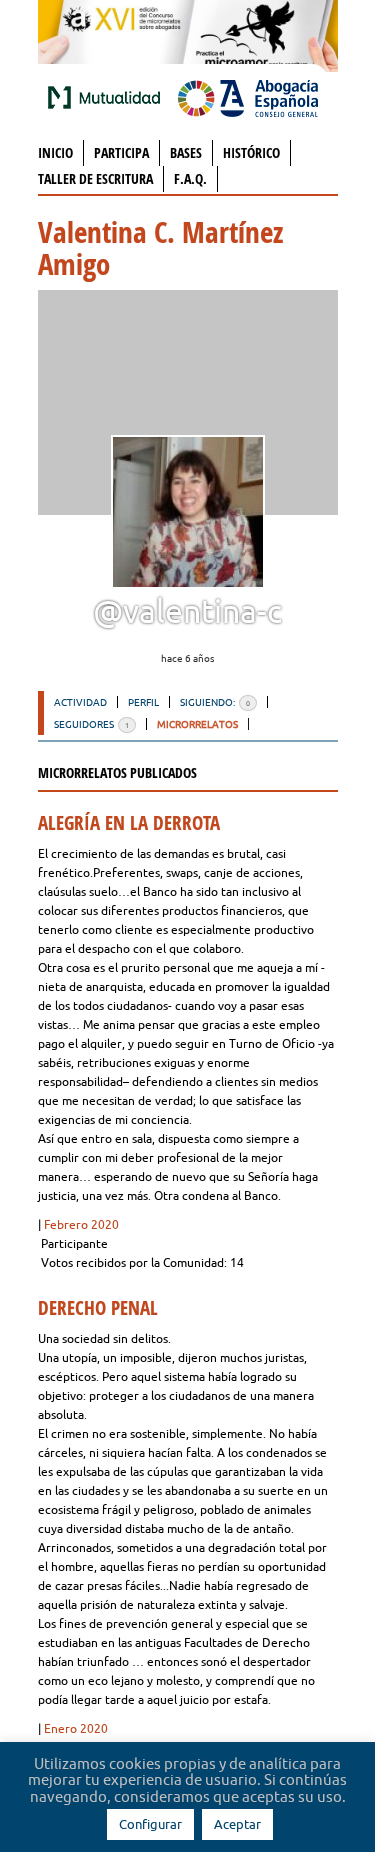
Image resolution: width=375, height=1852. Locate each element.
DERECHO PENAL (98, 1308)
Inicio (55, 152)
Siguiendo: (215, 702)
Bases (186, 152)
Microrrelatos (197, 724)
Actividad (80, 702)
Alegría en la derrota (129, 823)
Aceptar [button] (237, 1824)
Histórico (251, 152)
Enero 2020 (76, 1728)
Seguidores (91, 724)
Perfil (143, 702)
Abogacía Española (248, 97)
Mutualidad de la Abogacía (108, 97)
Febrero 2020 (81, 1224)
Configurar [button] (150, 1824)
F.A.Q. (190, 178)
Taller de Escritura (95, 178)
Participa (121, 152)
